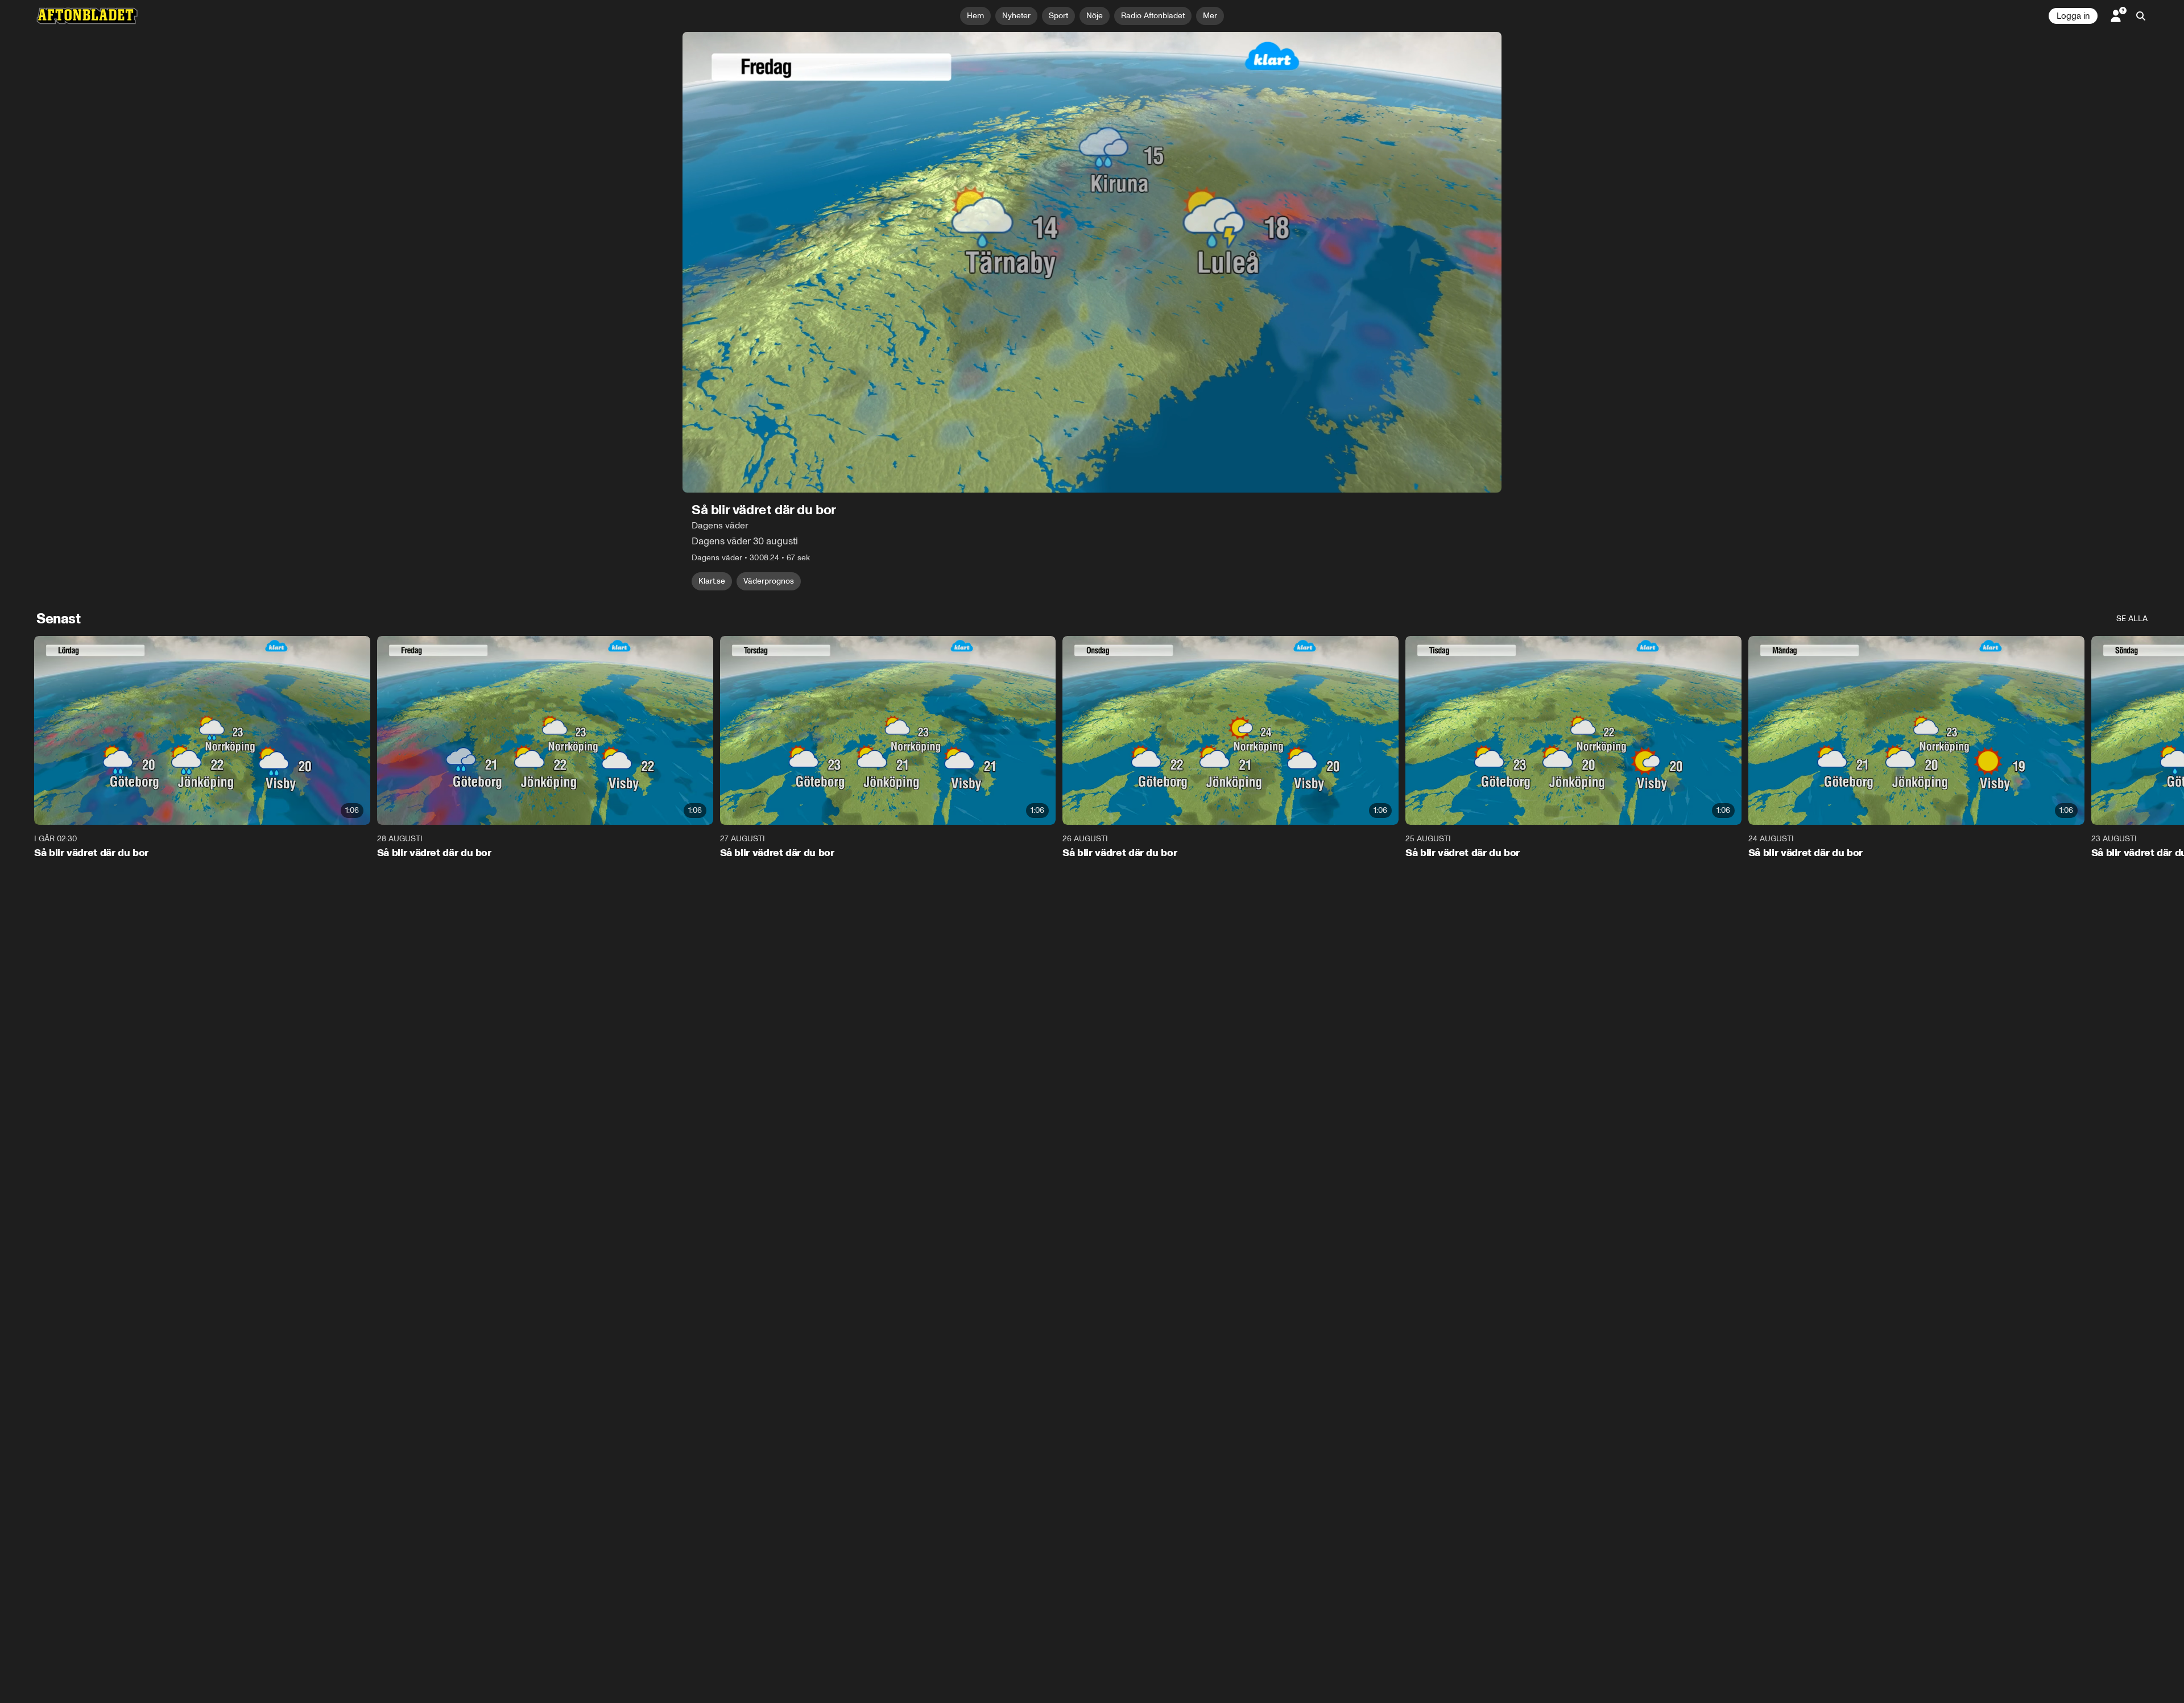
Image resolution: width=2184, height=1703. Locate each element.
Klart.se (712, 581)
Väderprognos (769, 581)
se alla (2132, 619)
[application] (1092, 262)
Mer (1210, 16)
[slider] (1092, 488)
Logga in (2073, 16)
